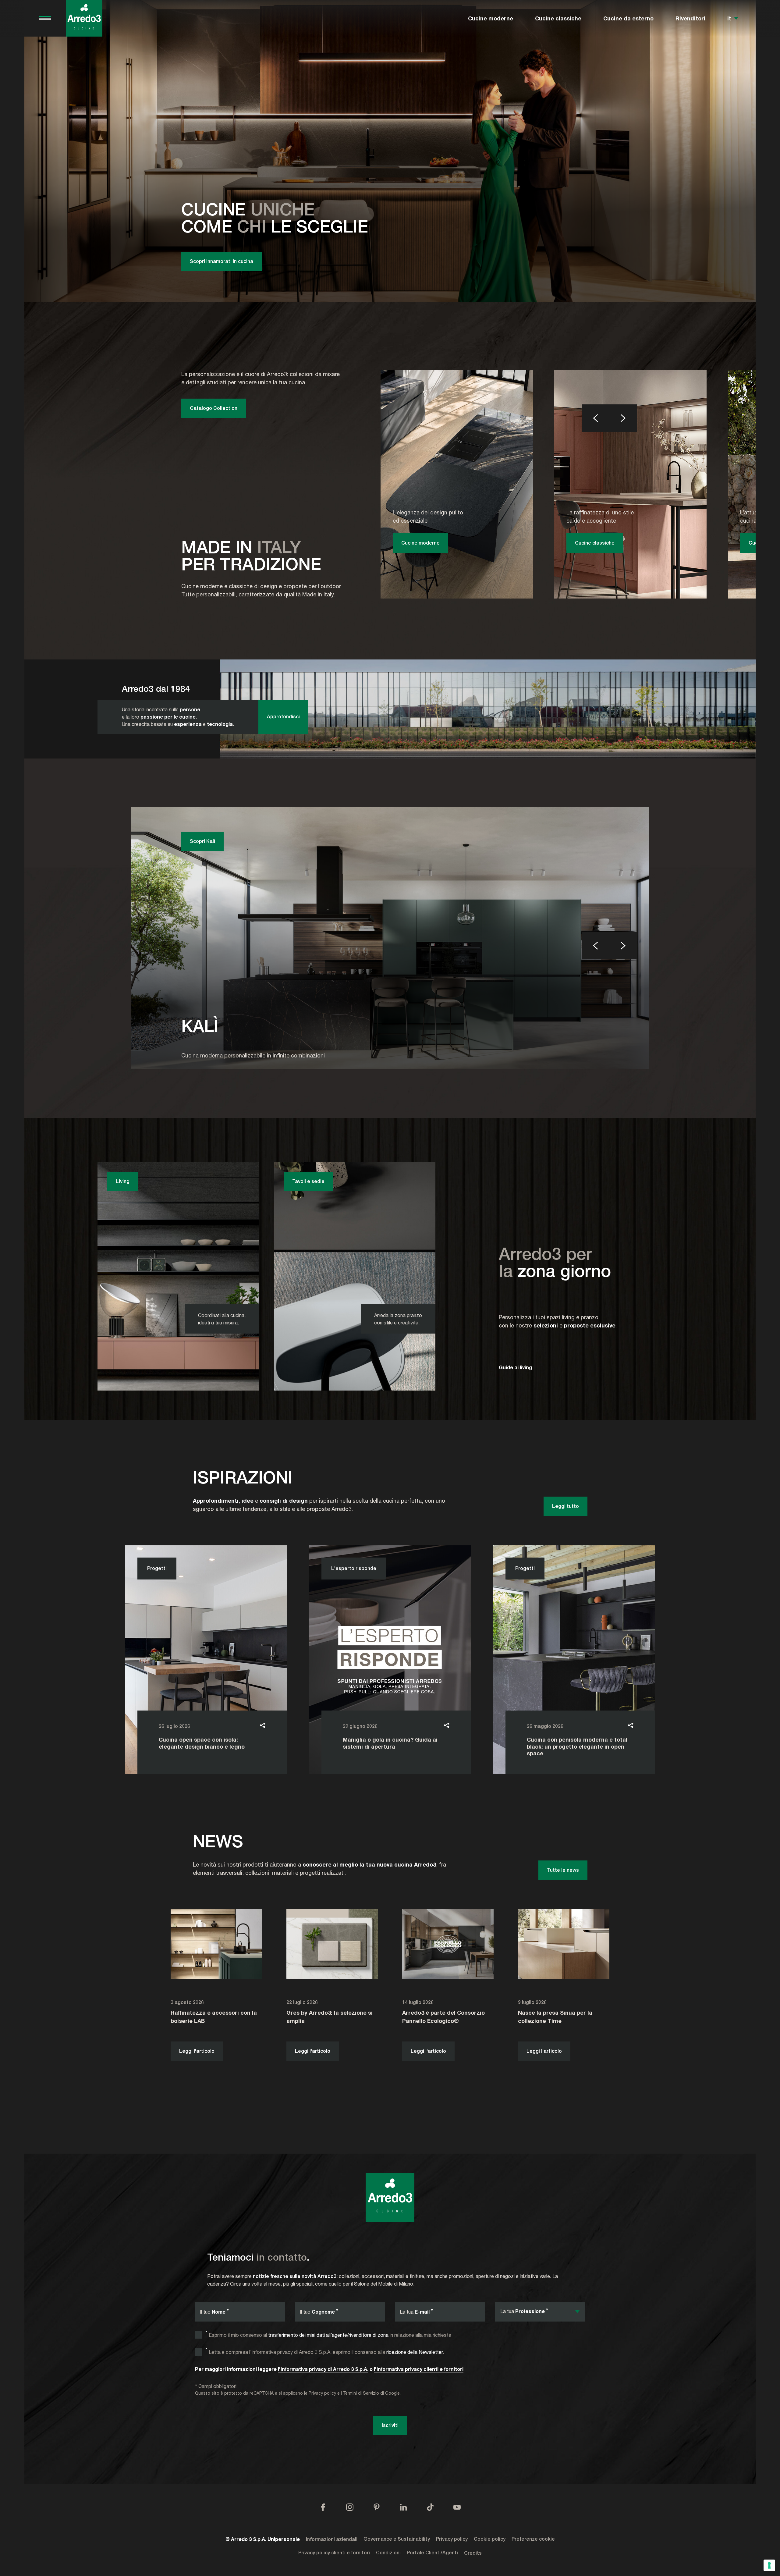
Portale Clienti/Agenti (432, 2553)
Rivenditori (690, 18)
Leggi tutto (565, 1506)
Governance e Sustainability (397, 2539)
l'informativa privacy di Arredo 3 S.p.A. (323, 2369)
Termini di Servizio (361, 2393)
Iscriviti (390, 2425)
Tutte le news (563, 1870)
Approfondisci (283, 717)
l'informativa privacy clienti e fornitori (419, 2369)
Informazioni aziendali (332, 2539)
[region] (390, 151)
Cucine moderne (491, 18)
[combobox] (540, 2312)
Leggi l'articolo (197, 2051)
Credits (473, 2553)
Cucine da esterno (628, 18)
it (729, 18)
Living (123, 1181)
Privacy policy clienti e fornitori (334, 2553)
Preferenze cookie (533, 2539)
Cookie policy (490, 2539)
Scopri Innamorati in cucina (222, 261)
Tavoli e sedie (308, 1181)
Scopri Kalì (202, 841)
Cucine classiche (558, 18)
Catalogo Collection (214, 408)
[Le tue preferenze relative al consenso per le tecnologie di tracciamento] (769, 2565)
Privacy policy (322, 2393)
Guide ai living (515, 1367)
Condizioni (388, 2553)
